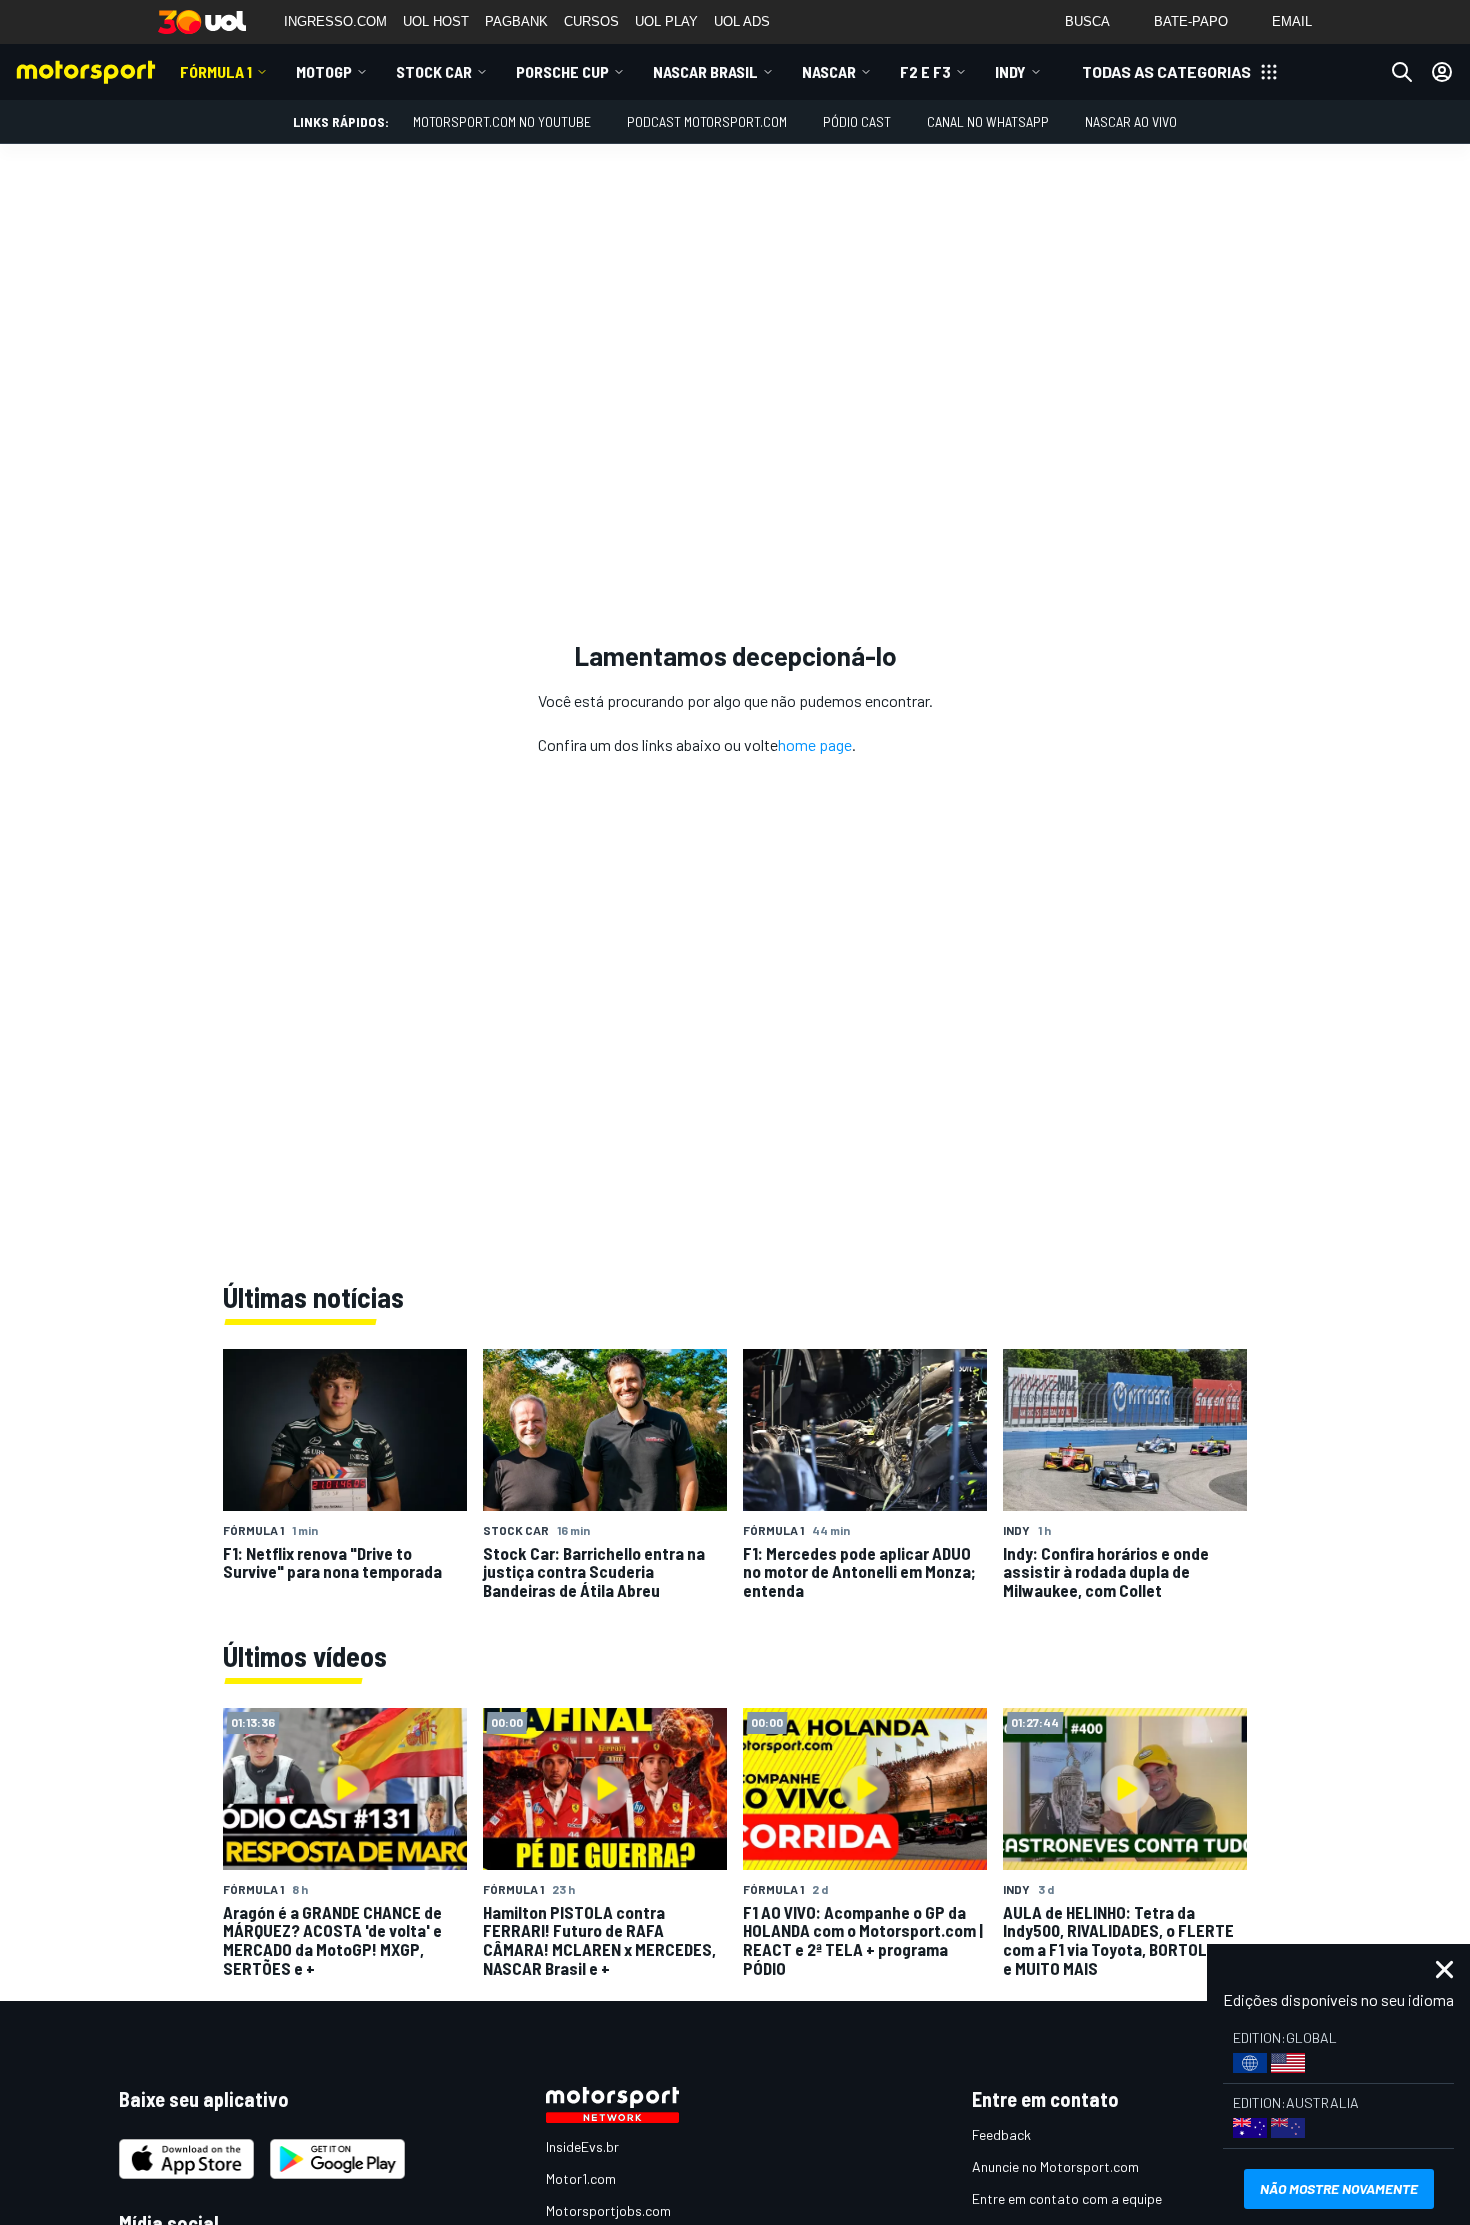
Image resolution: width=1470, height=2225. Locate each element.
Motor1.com (581, 2178)
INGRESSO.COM (335, 21)
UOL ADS (742, 21)
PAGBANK (516, 21)
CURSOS (591, 21)
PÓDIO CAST (857, 121)
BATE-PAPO (1191, 21)
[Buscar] (1402, 72)
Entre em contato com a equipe (1067, 2198)
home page (815, 744)
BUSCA (1087, 21)
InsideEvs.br (582, 2146)
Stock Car (434, 71)
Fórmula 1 (216, 71)
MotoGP (324, 71)
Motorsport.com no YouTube (502, 121)
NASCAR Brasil (705, 71)
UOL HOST (436, 21)
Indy (1010, 71)
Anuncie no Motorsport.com (1055, 2166)
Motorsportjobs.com (608, 2210)
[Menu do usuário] (1442, 72)
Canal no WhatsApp (988, 121)
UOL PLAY (666, 21)
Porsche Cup (562, 71)
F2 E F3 (925, 71)
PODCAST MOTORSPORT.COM (707, 121)
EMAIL (1292, 21)
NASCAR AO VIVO (1131, 121)
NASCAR (829, 71)
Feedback (1001, 2134)
